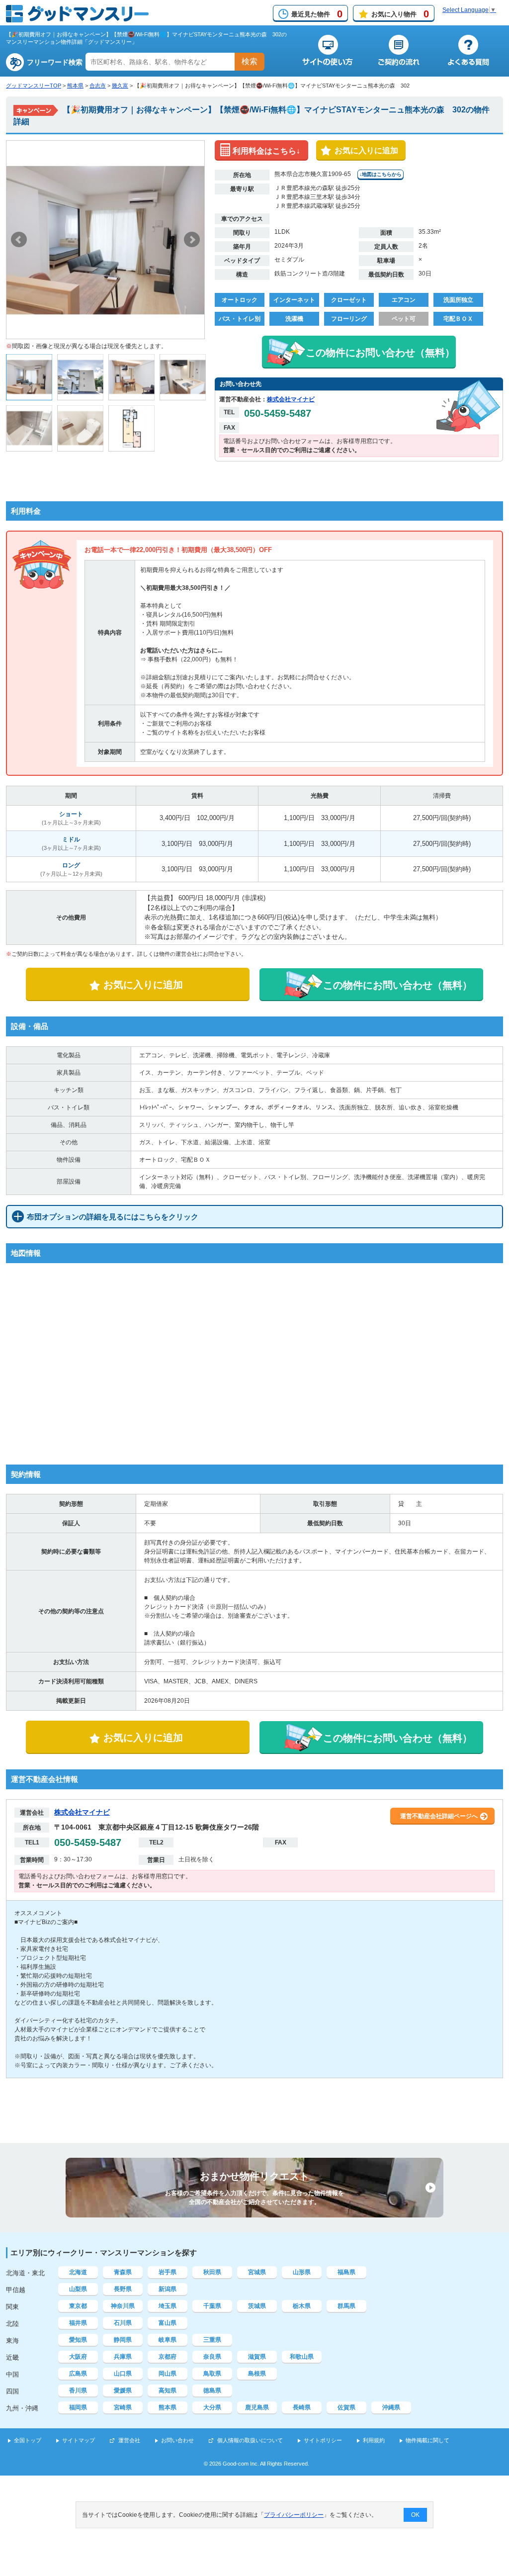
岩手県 (168, 2272)
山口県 (123, 2374)
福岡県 (78, 2407)
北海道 (78, 2272)
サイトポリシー (323, 2440)
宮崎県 (123, 2407)
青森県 (123, 2272)
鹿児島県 (257, 2407)
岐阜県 (168, 2340)
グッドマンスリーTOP (34, 86)
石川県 (123, 2323)
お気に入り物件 (400, 14)
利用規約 (374, 2440)
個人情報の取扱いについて (250, 2440)
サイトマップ (79, 2440)
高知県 (168, 2391)
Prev (19, 240)
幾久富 (120, 86)
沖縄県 (391, 2407)
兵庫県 (123, 2357)
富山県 (168, 2323)
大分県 (212, 2407)
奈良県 (212, 2357)
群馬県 (346, 2306)
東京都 (78, 2306)
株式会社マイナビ (291, 399)
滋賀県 (257, 2357)
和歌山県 (302, 2357)
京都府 (168, 2357)
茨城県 (257, 2306)
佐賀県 (346, 2407)
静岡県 (123, 2340)
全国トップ (28, 2440)
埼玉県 (168, 2306)
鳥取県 (212, 2374)
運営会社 (129, 2440)
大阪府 (78, 2357)
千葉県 (212, 2306)
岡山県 (168, 2374)
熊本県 (75, 86)
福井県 (78, 2323)
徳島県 (212, 2391)
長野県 (123, 2289)
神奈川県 (123, 2306)
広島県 (78, 2374)
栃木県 (302, 2306)
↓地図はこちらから (381, 174)
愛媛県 (123, 2391)
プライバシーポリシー (294, 2515)
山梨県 (78, 2289)
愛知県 (78, 2340)
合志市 (98, 86)
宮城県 (257, 2272)
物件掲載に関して (427, 2440)
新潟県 (168, 2289)
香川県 (78, 2391)
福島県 (346, 2272)
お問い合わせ (177, 2440)
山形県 (302, 2272)
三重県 (212, 2340)
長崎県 (302, 2407)
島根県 (257, 2374)
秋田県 (212, 2272)
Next (192, 240)
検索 (250, 61)
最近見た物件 (317, 14)
